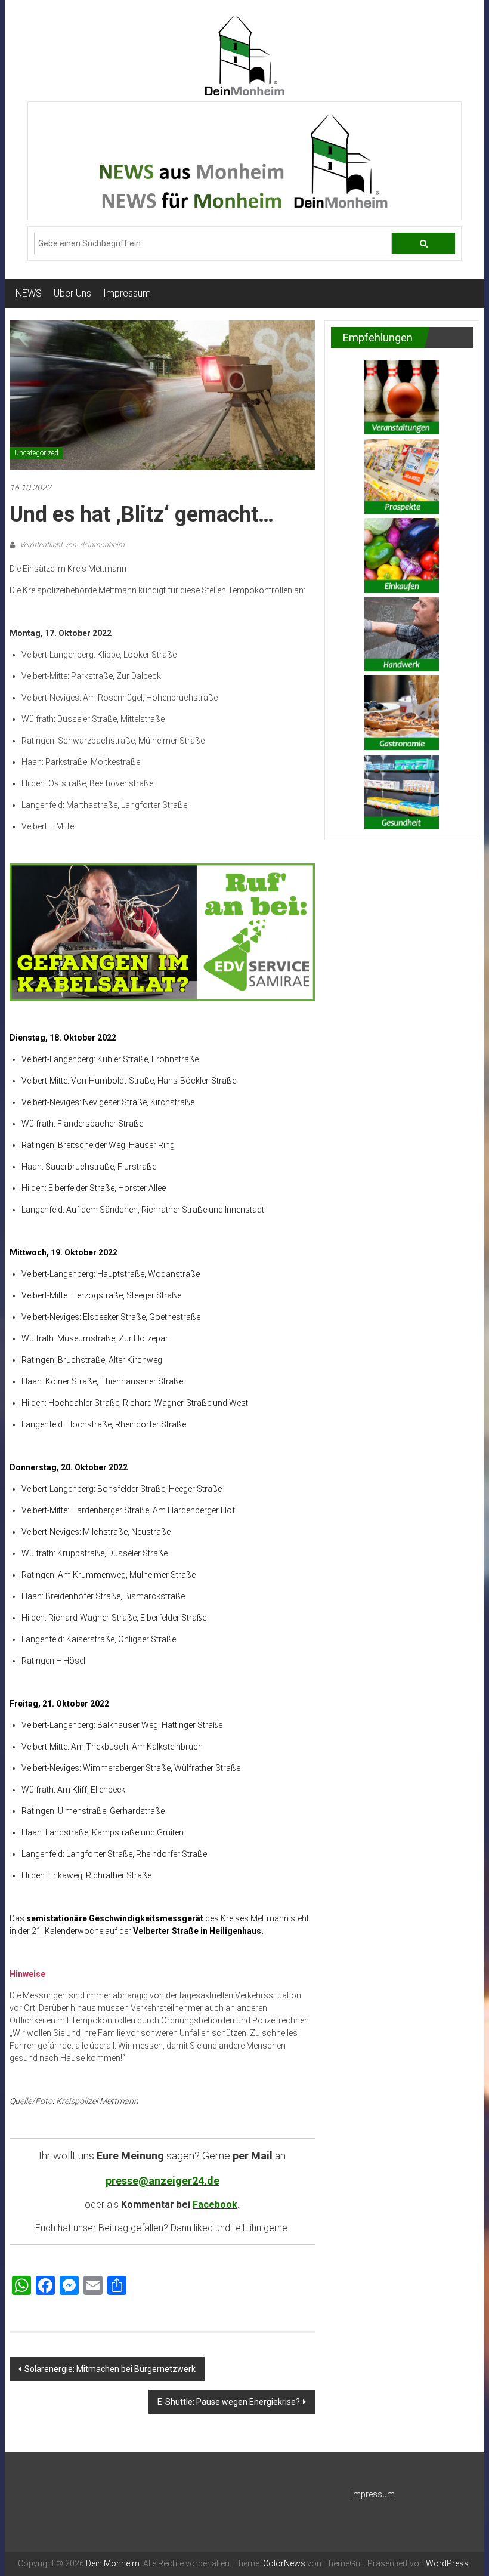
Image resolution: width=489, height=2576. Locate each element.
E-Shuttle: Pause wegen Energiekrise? (229, 2402)
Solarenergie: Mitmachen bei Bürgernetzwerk (110, 2369)
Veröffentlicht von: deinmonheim (71, 545)
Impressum (127, 293)
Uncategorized (36, 453)
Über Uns (72, 293)
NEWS (29, 293)
